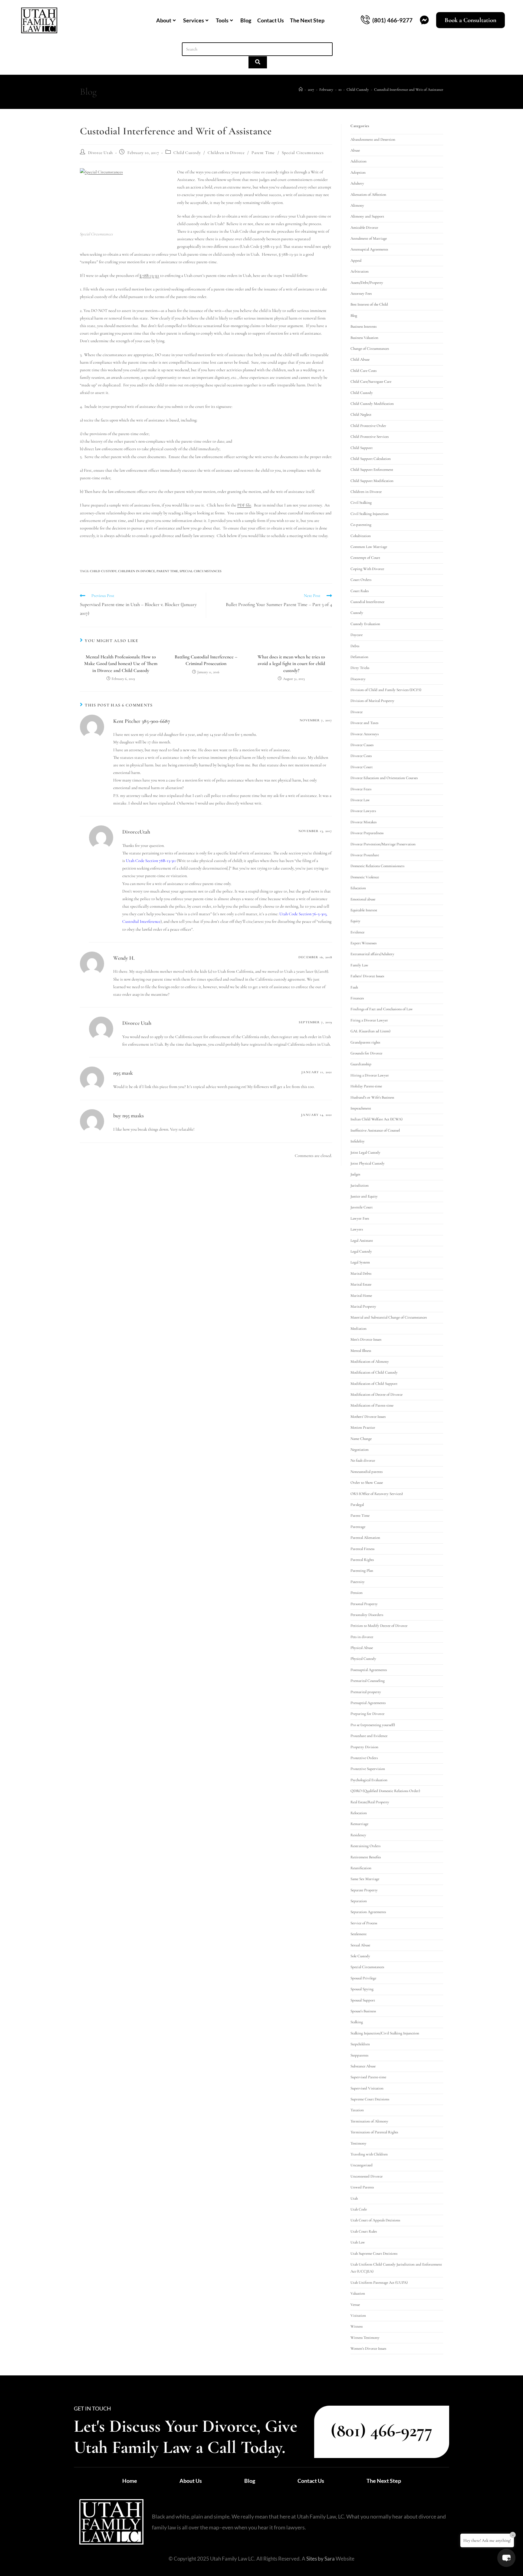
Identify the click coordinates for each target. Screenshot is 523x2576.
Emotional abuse (363, 899)
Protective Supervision (368, 1769)
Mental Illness (361, 1351)
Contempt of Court (365, 558)
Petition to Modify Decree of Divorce (379, 1626)
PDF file (244, 505)
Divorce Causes (362, 745)
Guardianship (361, 1064)
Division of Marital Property (372, 701)
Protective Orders (364, 1758)
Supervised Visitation (367, 2088)
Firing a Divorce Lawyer (369, 1020)
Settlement (359, 1934)
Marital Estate (361, 1284)
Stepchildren (360, 2044)
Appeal (356, 261)
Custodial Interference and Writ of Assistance (409, 90)
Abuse (355, 150)
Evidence (357, 932)
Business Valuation (364, 338)
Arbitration (360, 271)
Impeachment (361, 1108)
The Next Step (307, 20)
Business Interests (363, 326)
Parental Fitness (362, 1549)
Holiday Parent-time (366, 1086)
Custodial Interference (367, 602)
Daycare (357, 635)
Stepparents (359, 2055)
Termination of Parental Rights (374, 2132)
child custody (103, 571)
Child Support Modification (372, 481)
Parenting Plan (362, 1571)
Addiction (359, 161)
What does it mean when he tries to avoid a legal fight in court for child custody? (291, 664)
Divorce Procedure (365, 855)
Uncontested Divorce (367, 2176)
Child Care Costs (363, 371)
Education (358, 888)
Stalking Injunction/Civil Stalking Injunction (385, 2033)
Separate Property (364, 1890)
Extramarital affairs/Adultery (372, 954)
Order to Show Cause (367, 1483)
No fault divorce (363, 1460)
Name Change (361, 1439)
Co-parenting (361, 525)
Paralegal (357, 1505)
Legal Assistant (362, 1240)
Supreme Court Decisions (370, 2099)
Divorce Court (362, 767)
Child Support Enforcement (372, 470)
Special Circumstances (303, 153)
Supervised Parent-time (368, 2077)
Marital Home (361, 1296)
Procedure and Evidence (369, 1736)
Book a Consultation (470, 20)
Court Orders (361, 580)
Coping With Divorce (367, 569)
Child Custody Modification (372, 404)
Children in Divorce (226, 153)
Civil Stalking (361, 503)
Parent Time (263, 153)
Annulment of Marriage (369, 238)
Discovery (358, 679)
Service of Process (364, 1923)
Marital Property (363, 1306)
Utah (354, 2198)
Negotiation (360, 1450)
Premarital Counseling (368, 1681)
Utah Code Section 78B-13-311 (151, 861)
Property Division (364, 1747)
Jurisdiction (360, 1185)
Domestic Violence (365, 877)
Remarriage (359, 1824)
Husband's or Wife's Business (372, 1097)
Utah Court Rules (364, 2231)
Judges (355, 1174)
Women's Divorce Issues (368, 2348)
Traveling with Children (369, 2154)
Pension (357, 1593)
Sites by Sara (321, 2559)
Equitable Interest (364, 910)
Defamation (359, 657)
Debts (355, 646)
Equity (355, 921)
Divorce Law (360, 800)
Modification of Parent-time (372, 1405)
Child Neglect (361, 415)
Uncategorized (362, 2165)
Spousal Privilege (363, 1978)
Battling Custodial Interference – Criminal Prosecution (206, 660)
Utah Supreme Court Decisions (374, 2253)
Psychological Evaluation (369, 1780)
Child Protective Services (370, 437)
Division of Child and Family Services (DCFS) (386, 690)
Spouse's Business (363, 2011)
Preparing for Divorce (367, 1714)
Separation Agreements (368, 1912)
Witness (357, 2326)
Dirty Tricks (360, 668)
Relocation (359, 1813)
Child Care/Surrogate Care (371, 382)
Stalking (357, 2022)
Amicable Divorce (364, 228)
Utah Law (358, 2242)
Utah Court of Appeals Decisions (375, 2220)
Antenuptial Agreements (369, 249)
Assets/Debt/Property (367, 283)
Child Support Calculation (371, 459)
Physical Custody (363, 1659)
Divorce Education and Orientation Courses (384, 778)
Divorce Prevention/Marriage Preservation (383, 844)
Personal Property (364, 1604)
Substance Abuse (363, 2066)
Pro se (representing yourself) (373, 1725)
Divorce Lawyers (363, 811)
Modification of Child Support (374, 1384)
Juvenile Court (362, 1207)
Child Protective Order (368, 426)
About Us (191, 2481)
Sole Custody (360, 1956)
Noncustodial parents (367, 1472)
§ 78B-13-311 (149, 275)
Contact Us (271, 20)
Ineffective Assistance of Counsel (375, 1130)
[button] (506, 2558)
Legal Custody (361, 1251)
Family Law (359, 965)
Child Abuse (360, 359)
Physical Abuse (362, 1648)
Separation (359, 1901)
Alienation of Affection (368, 195)
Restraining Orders (365, 1846)
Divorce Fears (361, 789)
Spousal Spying (362, 1989)
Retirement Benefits (366, 1857)
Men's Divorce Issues (366, 1339)
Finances (357, 998)
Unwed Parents (362, 2187)
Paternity (358, 1582)
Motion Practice (363, 1427)
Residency (358, 1835)
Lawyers (357, 1229)
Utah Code (359, 2209)
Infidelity (358, 1141)
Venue (355, 2305)
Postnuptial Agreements (369, 1670)
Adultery (357, 183)
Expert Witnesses (363, 943)
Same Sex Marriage (365, 1879)
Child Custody (187, 153)
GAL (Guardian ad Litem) (370, 1031)
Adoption (358, 172)
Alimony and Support (367, 216)
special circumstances (201, 571)
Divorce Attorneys (365, 734)
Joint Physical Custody (368, 1163)
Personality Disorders (367, 1615)
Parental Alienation (365, 1538)
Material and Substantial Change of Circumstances (389, 1317)
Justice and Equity (364, 1196)
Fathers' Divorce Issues (367, 976)
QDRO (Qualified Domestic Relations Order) (385, 1791)
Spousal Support (363, 2000)
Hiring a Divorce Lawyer (370, 1075)
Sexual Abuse (360, 1945)
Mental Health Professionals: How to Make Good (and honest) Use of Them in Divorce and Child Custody (121, 664)
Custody (357, 613)
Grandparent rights (365, 1042)
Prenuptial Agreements (368, 1703)
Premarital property (366, 1692)
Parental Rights (362, 1560)
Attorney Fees (361, 293)
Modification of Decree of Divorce (377, 1395)
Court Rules (360, 591)
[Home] (301, 90)
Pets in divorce (362, 1637)
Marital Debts (361, 1273)
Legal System (360, 1262)
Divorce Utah (100, 153)
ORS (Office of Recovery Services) (377, 1494)
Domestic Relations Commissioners (377, 866)
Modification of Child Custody (374, 1372)
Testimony (359, 2143)
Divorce (357, 712)
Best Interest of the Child (369, 304)
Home (130, 2481)
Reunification (361, 1868)
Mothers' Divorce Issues (368, 1417)
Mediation (359, 1329)
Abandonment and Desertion (373, 139)
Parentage (358, 1527)
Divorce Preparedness (367, 833)
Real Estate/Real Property (370, 1802)
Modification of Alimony (370, 1362)
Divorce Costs (361, 756)
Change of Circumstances (370, 349)
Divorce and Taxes (364, 723)
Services (194, 20)
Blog (246, 20)
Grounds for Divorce (366, 1053)
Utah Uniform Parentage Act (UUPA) (379, 2283)
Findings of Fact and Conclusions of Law (382, 1009)
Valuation (358, 2293)
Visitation (358, 2315)
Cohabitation (361, 536)
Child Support (362, 448)
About (164, 20)
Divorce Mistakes (363, 822)
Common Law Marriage (369, 547)
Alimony (357, 205)
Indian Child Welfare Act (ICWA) (377, 1119)
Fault (354, 987)
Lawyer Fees (360, 1218)
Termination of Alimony (369, 2121)
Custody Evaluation (365, 624)
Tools (222, 20)
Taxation (357, 2110)
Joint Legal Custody (365, 1152)
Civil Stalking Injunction (370, 514)
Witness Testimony (365, 2338)
